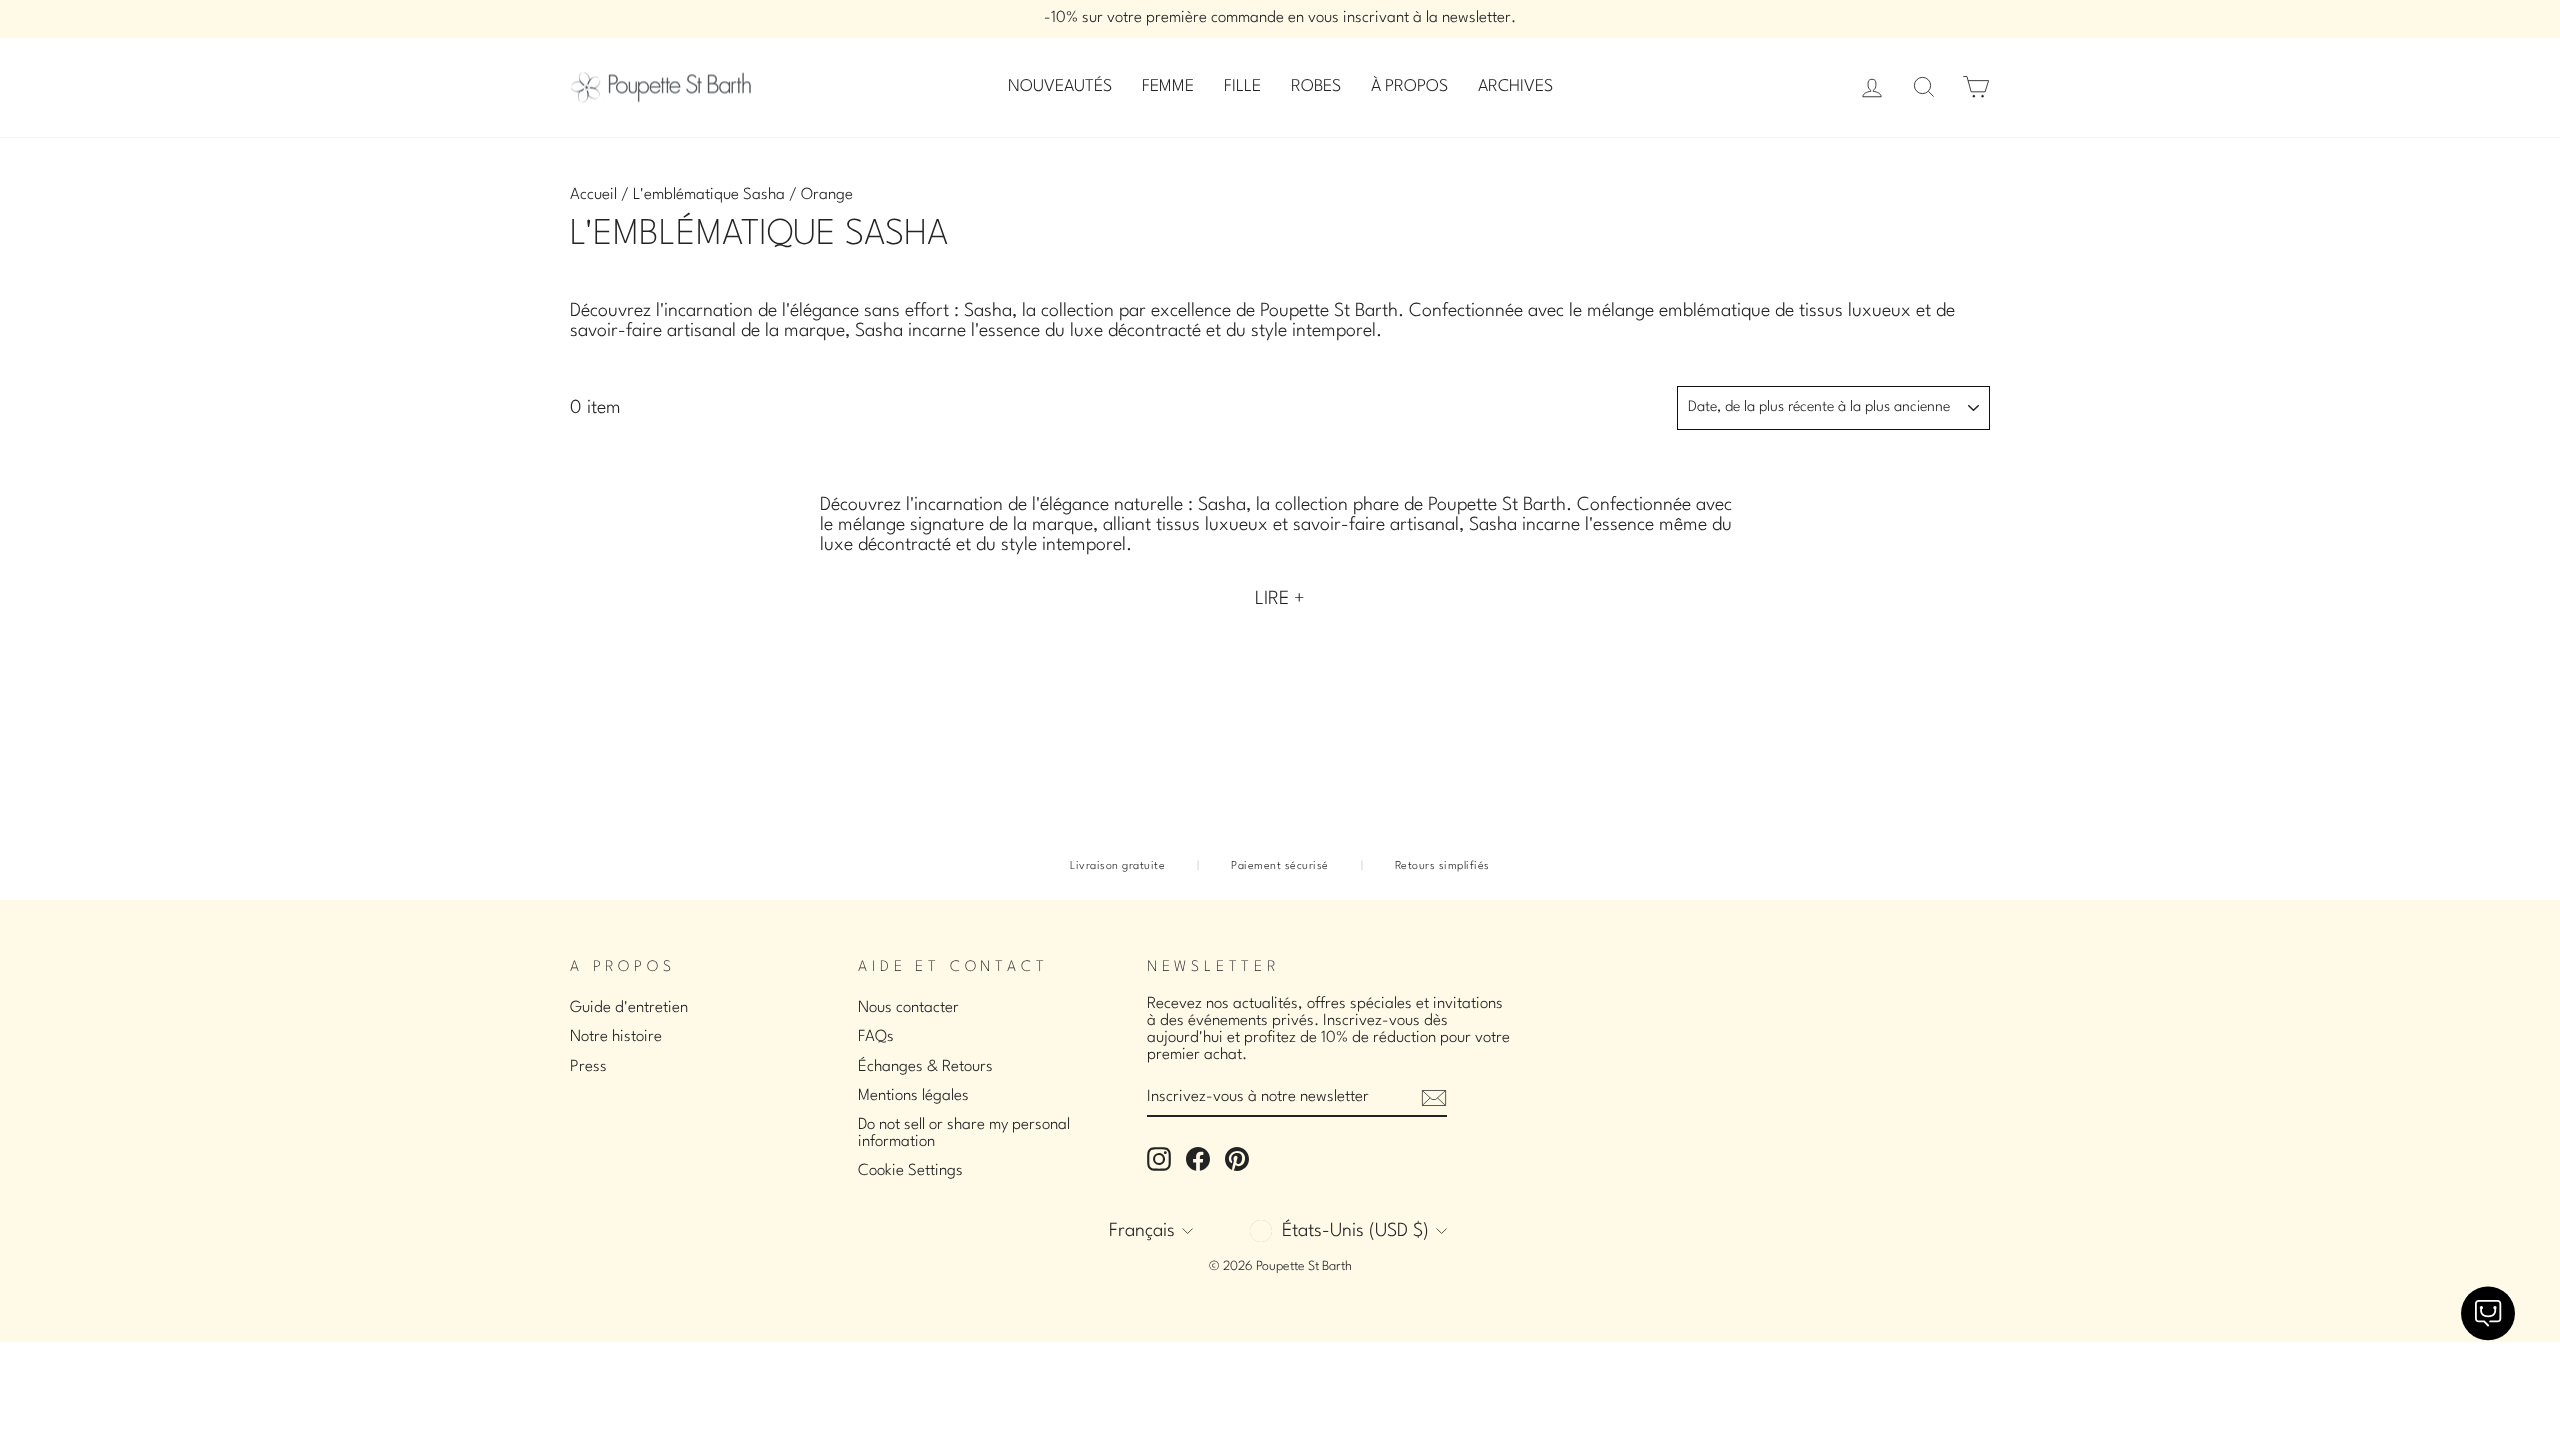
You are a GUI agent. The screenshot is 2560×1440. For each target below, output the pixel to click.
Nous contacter (908, 1008)
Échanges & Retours (925, 1067)
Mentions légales (913, 1096)
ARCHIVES (1515, 86)
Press (588, 1067)
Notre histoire (616, 1037)
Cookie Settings (910, 1171)
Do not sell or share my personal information (964, 1133)
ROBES (1316, 86)
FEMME (1168, 86)
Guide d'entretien (629, 1008)
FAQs (876, 1037)
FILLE (1242, 86)
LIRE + (1280, 599)
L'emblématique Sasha (709, 195)
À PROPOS (1409, 86)
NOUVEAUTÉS (1060, 86)
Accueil (593, 195)
